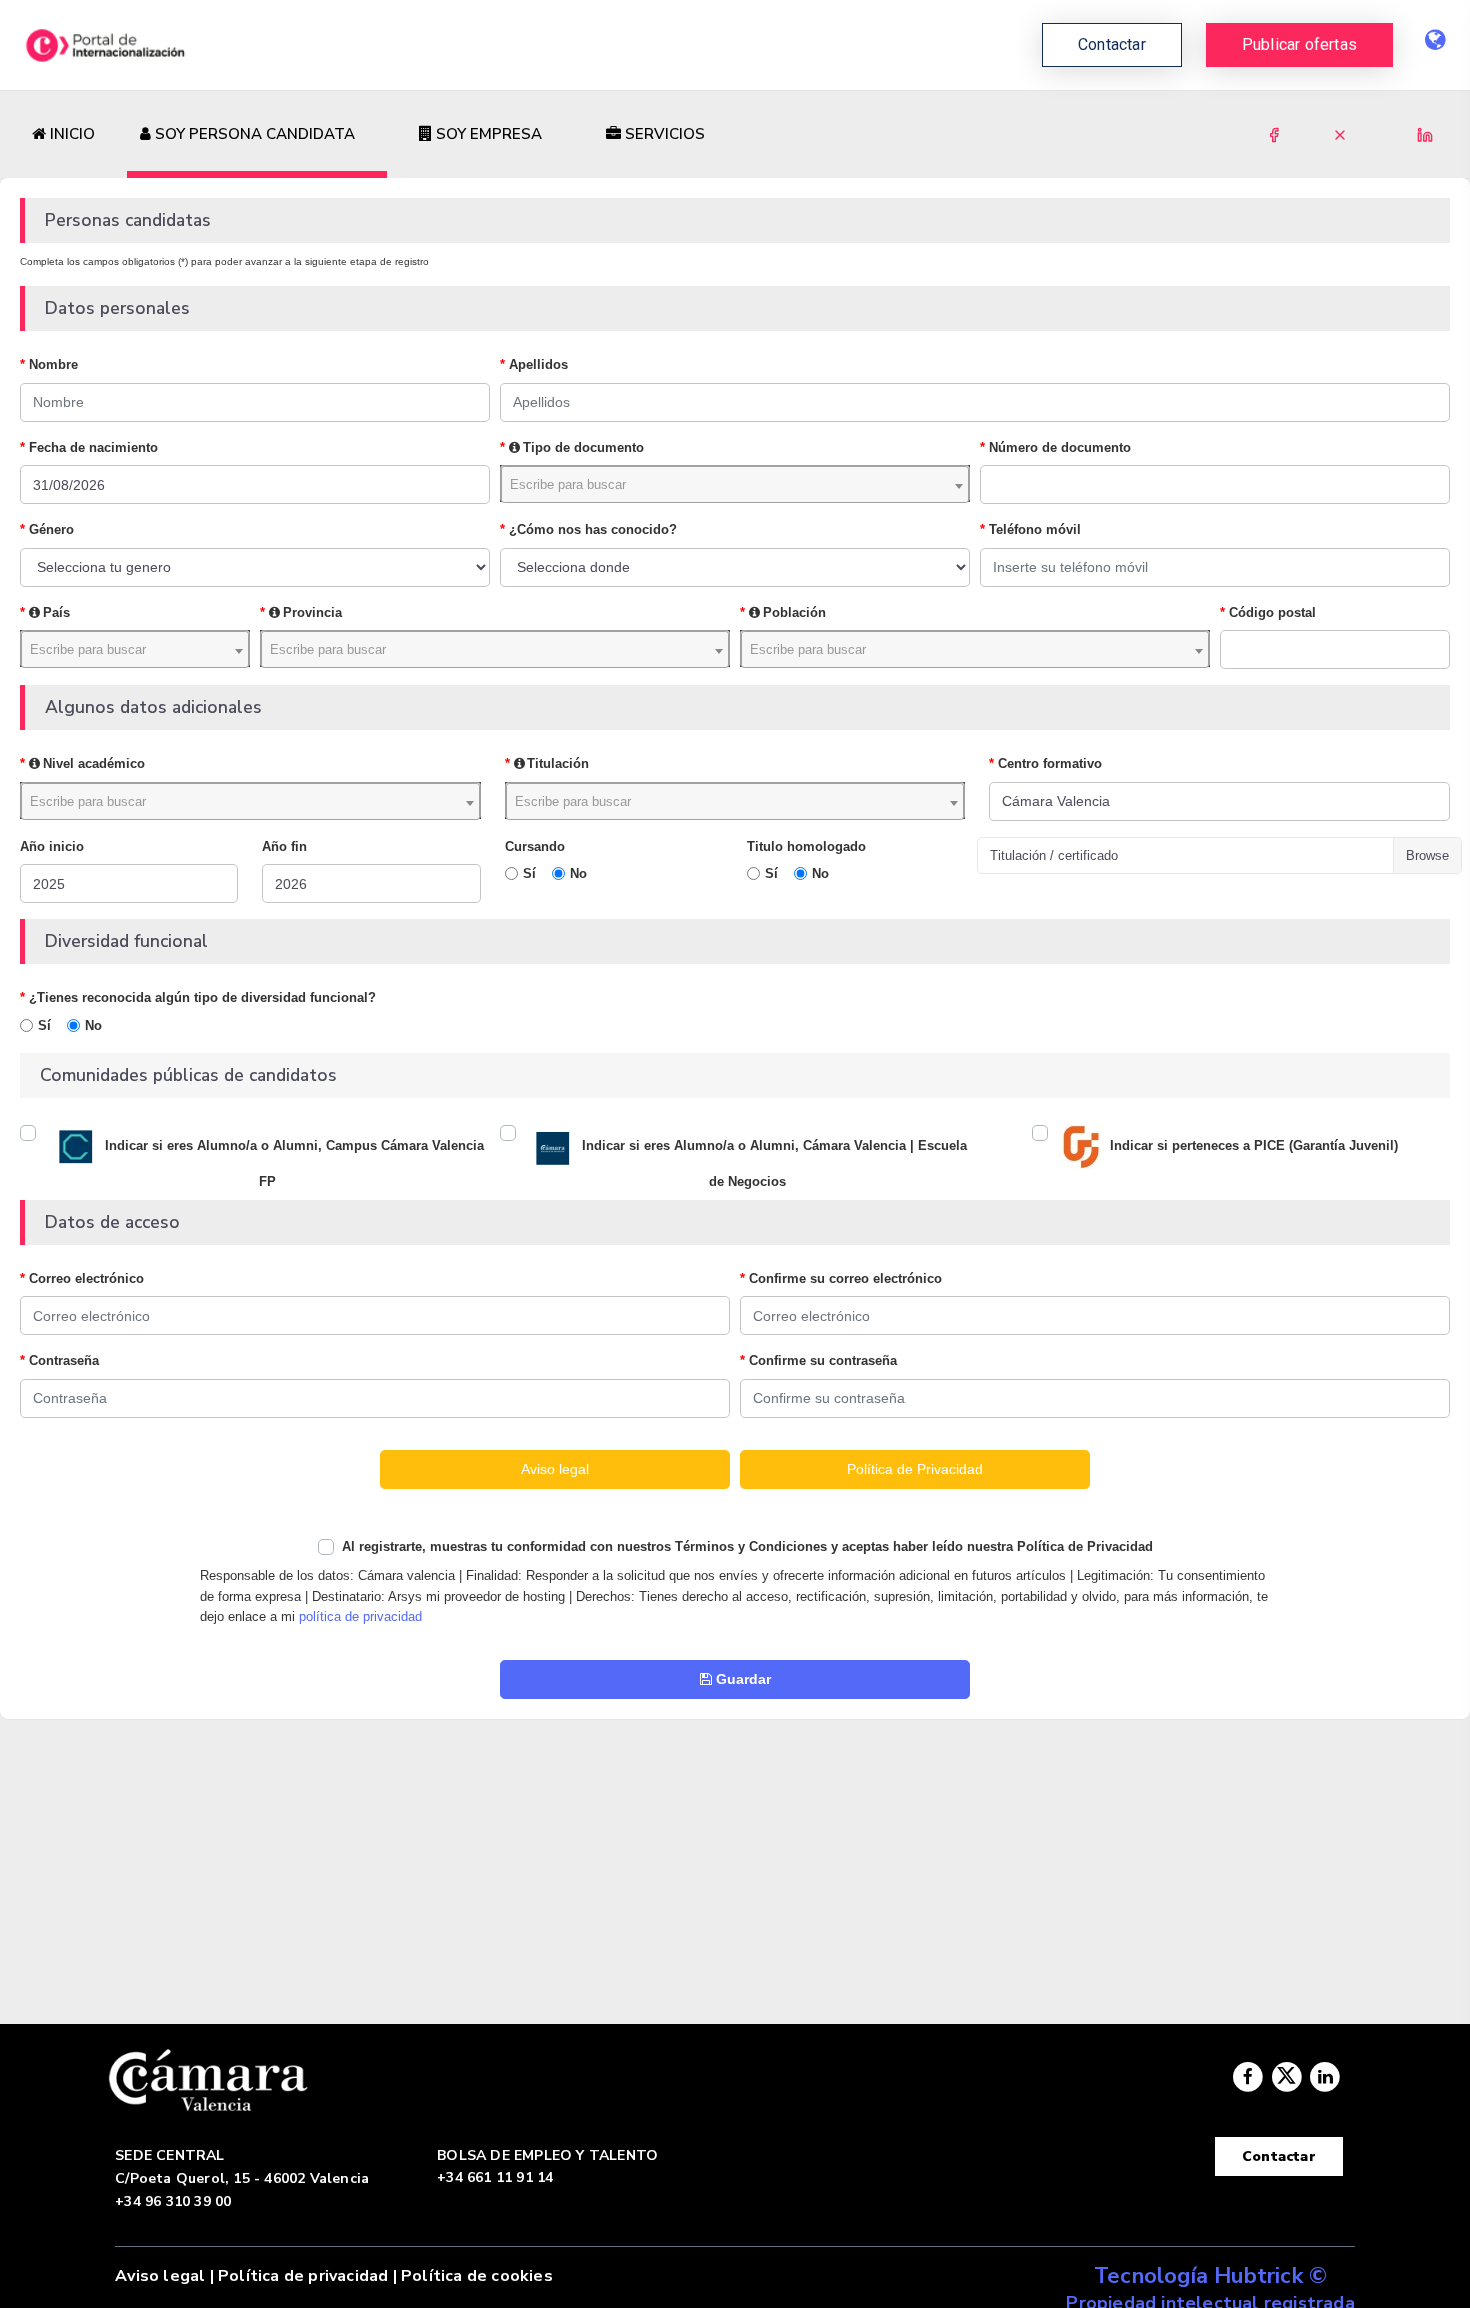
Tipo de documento (583, 447)
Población (794, 612)
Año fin (284, 846)
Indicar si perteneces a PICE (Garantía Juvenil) (1252, 1146)
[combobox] (735, 483)
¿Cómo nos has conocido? (593, 529)
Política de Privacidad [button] (915, 1469)
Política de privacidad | (307, 2276)
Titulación (558, 763)
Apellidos (538, 364)
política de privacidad (360, 1616)
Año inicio (52, 846)
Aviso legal (160, 2276)
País (56, 612)
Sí (529, 873)
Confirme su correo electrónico (845, 1278)
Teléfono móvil (1035, 529)
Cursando (535, 846)
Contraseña (64, 1360)
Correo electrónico (86, 1278)
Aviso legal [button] (555, 1469)
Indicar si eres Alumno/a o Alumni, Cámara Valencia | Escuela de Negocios (772, 1164)
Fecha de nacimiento (93, 447)
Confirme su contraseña (823, 1360)
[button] (1299, 45)
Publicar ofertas (1299, 44)
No (578, 873)
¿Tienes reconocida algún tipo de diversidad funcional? (202, 997)
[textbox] (735, 484)
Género (51, 529)
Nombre (53, 364)
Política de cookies (477, 2276)
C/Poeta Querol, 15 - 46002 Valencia (242, 2178)
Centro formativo (1050, 763)
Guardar (741, 1679)
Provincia (312, 612)
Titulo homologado (806, 846)
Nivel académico (94, 763)
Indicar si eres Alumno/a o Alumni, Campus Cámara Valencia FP (292, 1164)
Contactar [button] (1112, 44)
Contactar (1279, 2156)
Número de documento (1060, 447)
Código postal (1272, 612)
